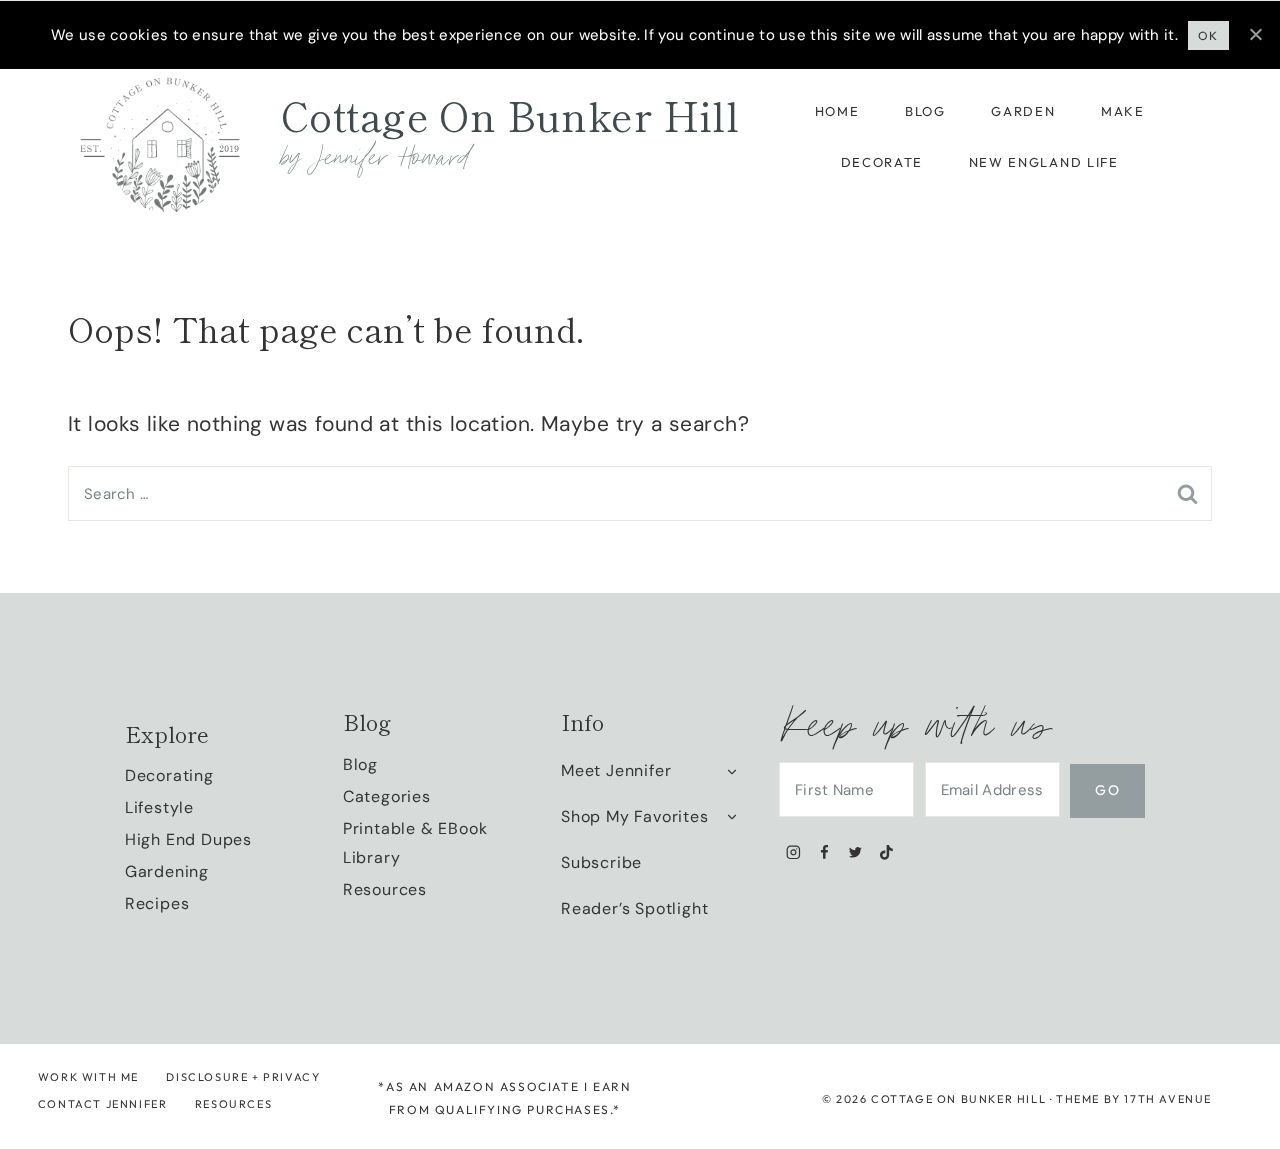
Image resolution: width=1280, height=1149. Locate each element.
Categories (387, 796)
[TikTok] (886, 852)
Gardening (167, 871)
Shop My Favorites (635, 816)
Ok (1208, 35)
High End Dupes (188, 839)
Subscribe (601, 862)
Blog (925, 111)
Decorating (169, 775)
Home (837, 111)
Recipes (157, 903)
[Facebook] (824, 852)
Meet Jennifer (616, 770)
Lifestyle (159, 807)
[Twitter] (855, 852)
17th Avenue (1168, 1099)
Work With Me (88, 1077)
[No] (1255, 34)
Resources (385, 889)
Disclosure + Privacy (243, 1077)
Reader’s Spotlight (634, 908)
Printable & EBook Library (415, 843)
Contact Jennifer (103, 1104)
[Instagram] (793, 852)
